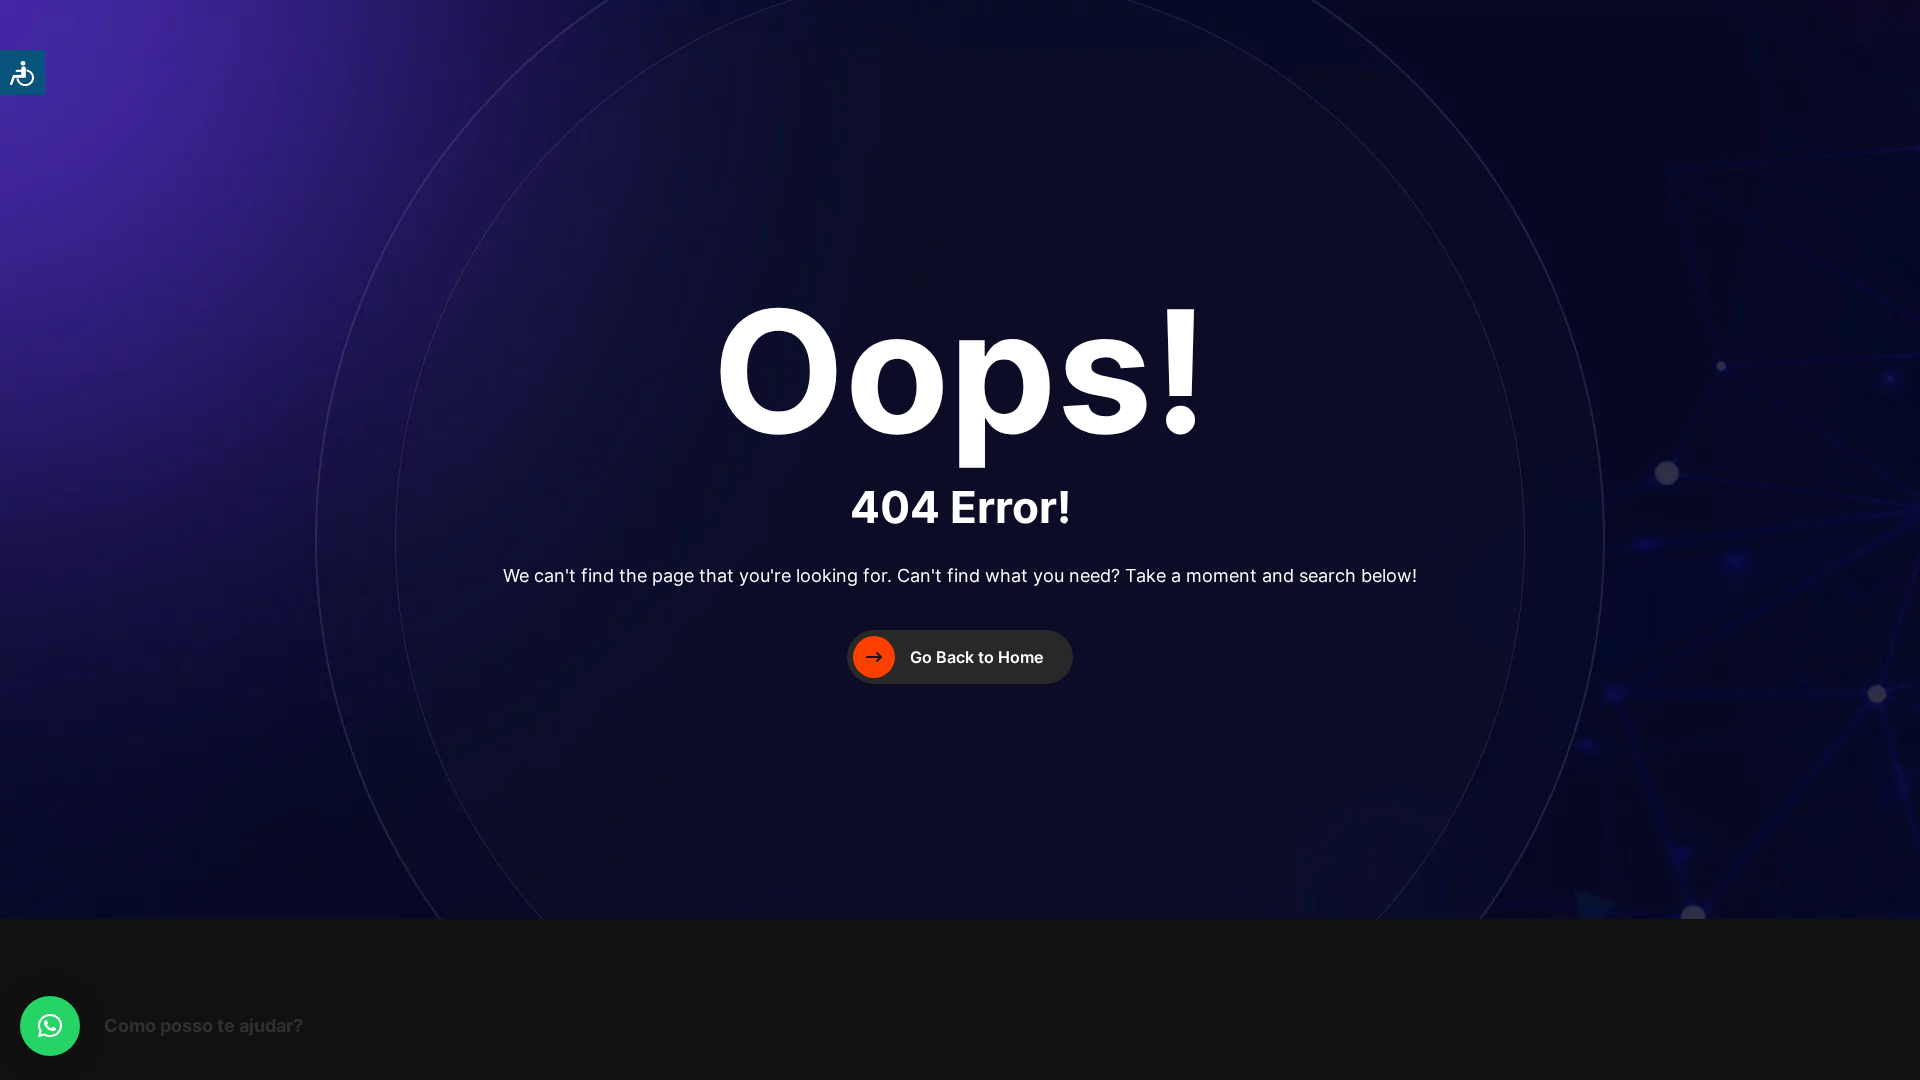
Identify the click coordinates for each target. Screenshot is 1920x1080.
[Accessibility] (22, 72)
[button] (50, 1026)
